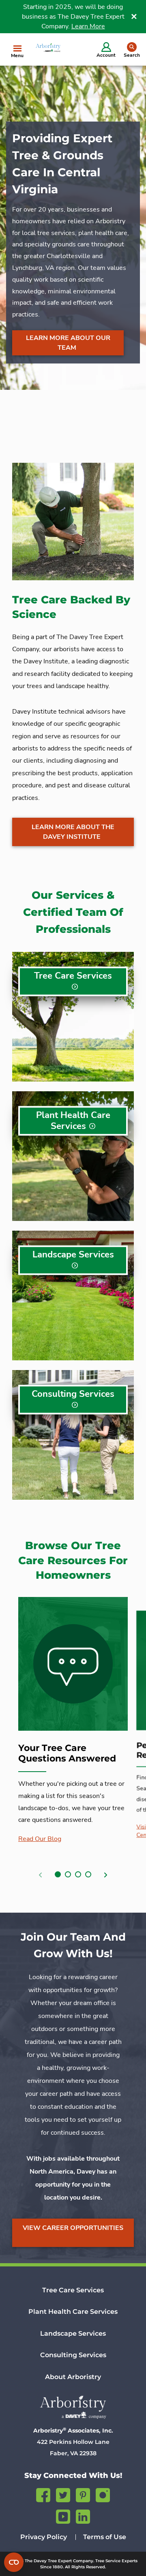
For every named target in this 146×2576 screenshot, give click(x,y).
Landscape (73, 1255)
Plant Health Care (73, 1121)
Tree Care (73, 976)
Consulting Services (73, 2355)
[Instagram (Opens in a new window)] (103, 2494)
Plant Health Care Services (73, 2312)
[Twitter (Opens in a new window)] (63, 2494)
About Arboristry (73, 2377)
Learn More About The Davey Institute (73, 832)
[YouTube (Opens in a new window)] (63, 2515)
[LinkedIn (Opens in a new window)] (83, 2515)
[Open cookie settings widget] (14, 2562)
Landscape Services (73, 2333)
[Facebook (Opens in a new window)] (43, 2494)
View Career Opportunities (73, 2228)
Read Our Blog (40, 1839)
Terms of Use (105, 2537)
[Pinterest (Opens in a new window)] (83, 2494)
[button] (58, 1874)
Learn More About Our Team (68, 343)
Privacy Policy (44, 2537)
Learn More (88, 26)
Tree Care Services (73, 2290)
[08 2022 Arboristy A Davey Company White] (73, 2407)
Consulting (73, 1394)
